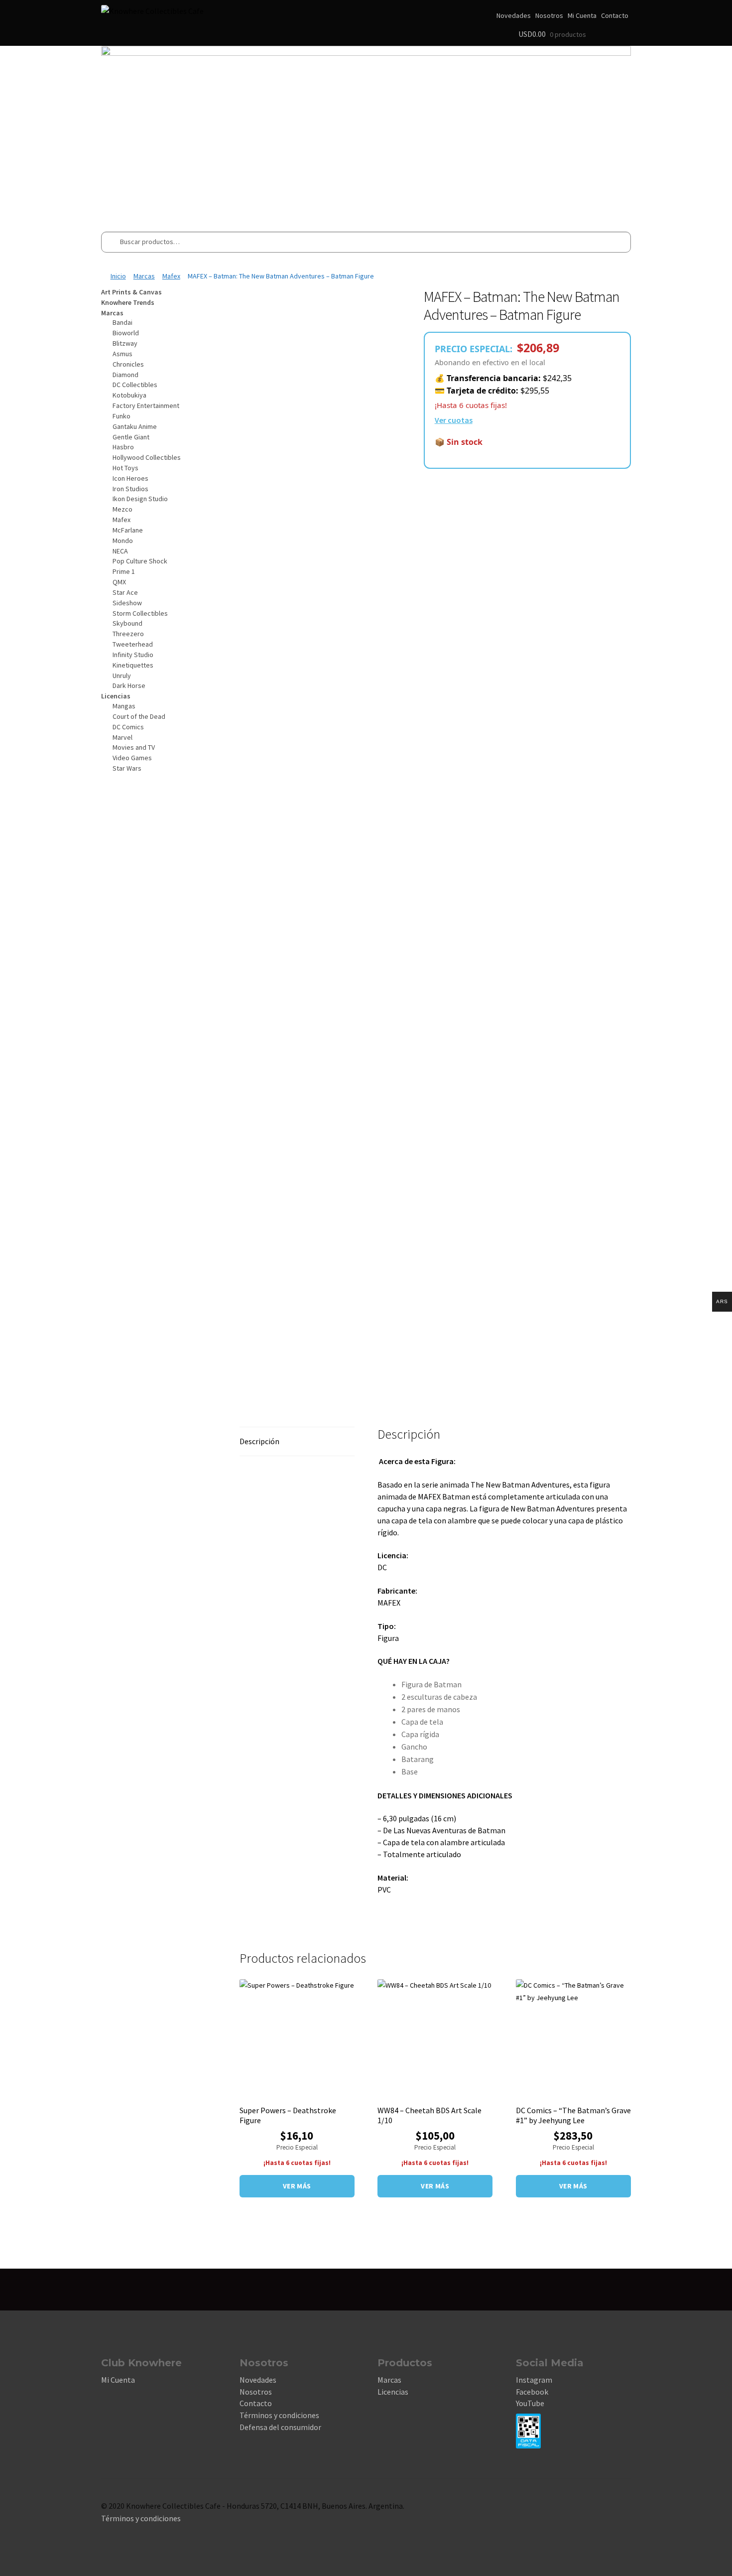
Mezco (122, 509)
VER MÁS (297, 2186)
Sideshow (127, 603)
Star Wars (127, 768)
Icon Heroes (130, 478)
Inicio (118, 276)
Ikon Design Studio (140, 499)
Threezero (128, 634)
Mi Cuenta (582, 15)
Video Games (132, 758)
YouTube (530, 2403)
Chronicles (128, 364)
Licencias (393, 2392)
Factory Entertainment (146, 406)
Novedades (514, 15)
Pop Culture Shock (140, 561)
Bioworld (126, 333)
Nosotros (549, 15)
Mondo (123, 541)
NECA (120, 551)
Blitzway (125, 343)
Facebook (532, 2392)
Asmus (122, 354)
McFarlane (128, 530)
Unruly (122, 676)
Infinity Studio (133, 655)
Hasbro (123, 447)
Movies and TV (134, 747)
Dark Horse (129, 685)
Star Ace (125, 592)
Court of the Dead (139, 716)
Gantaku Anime (135, 426)
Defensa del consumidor (280, 2427)
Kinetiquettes (133, 665)
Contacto (615, 15)
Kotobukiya (129, 395)
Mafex (171, 276)
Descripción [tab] (259, 1441)
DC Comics (128, 727)
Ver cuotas (454, 420)
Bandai (122, 322)
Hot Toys (125, 468)
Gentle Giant (131, 437)
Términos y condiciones (279, 2415)
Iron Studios (130, 489)
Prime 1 (124, 571)
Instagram (534, 2380)
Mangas (124, 706)
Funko (122, 416)
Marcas (144, 276)
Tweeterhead (133, 644)
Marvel (122, 737)
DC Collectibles (135, 385)
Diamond (125, 375)
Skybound (127, 623)
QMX (119, 582)
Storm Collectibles (140, 613)
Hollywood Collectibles (147, 457)
